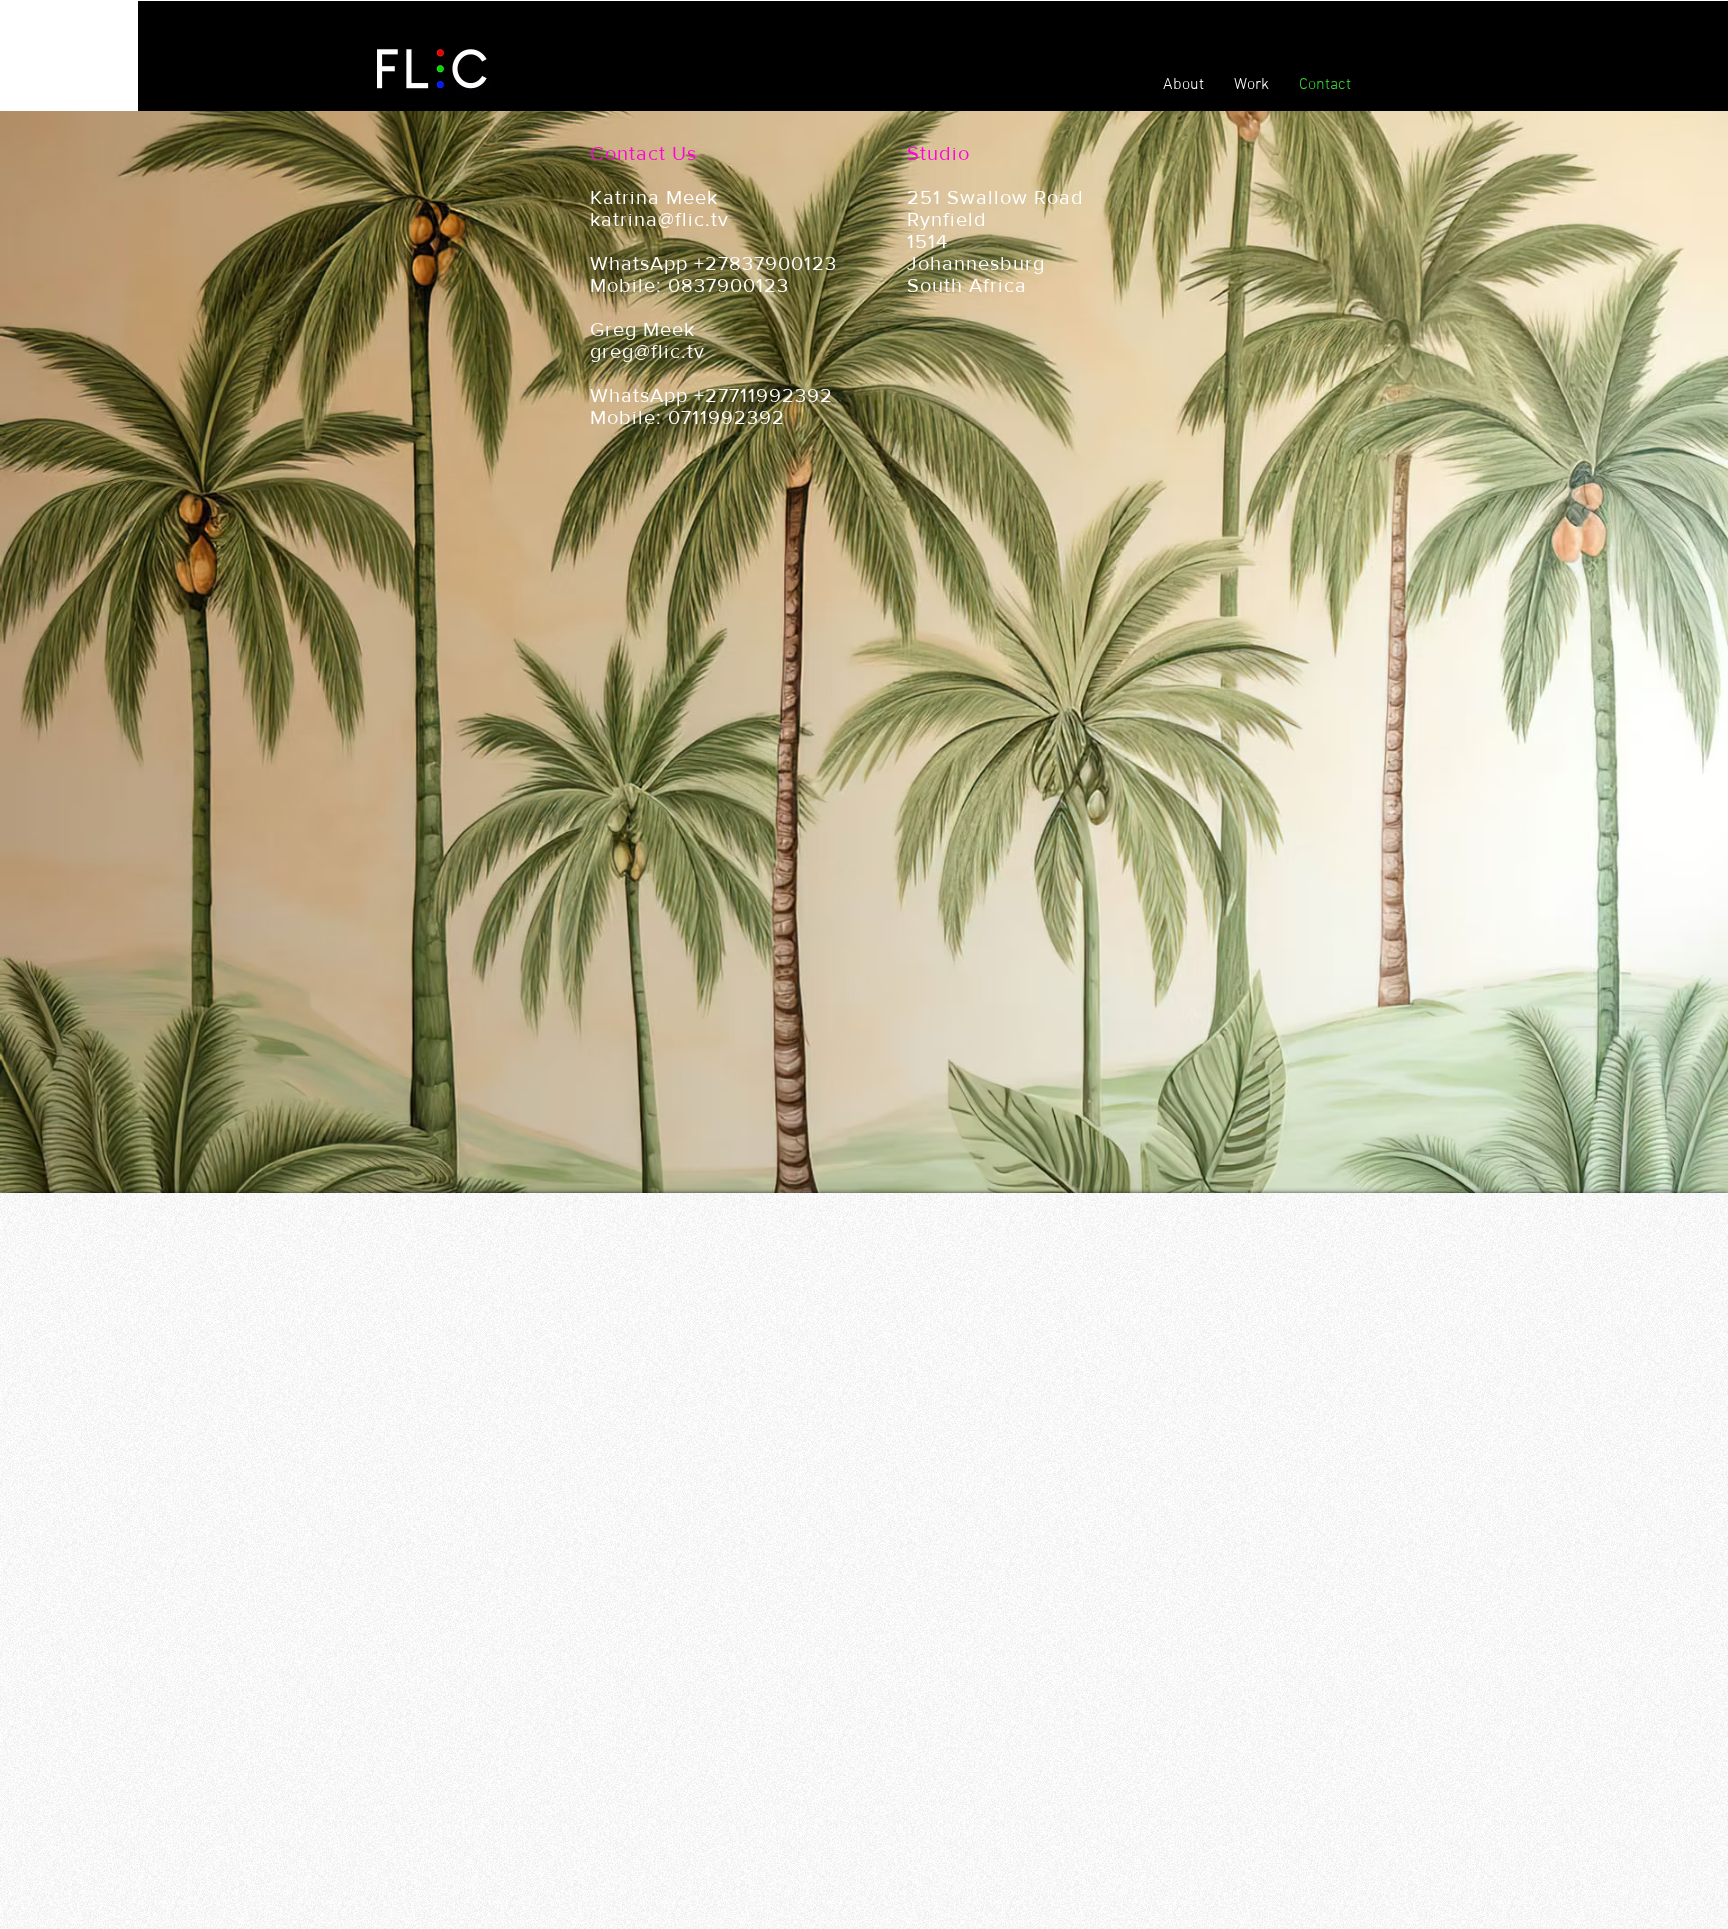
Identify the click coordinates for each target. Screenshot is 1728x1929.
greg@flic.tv (647, 351)
